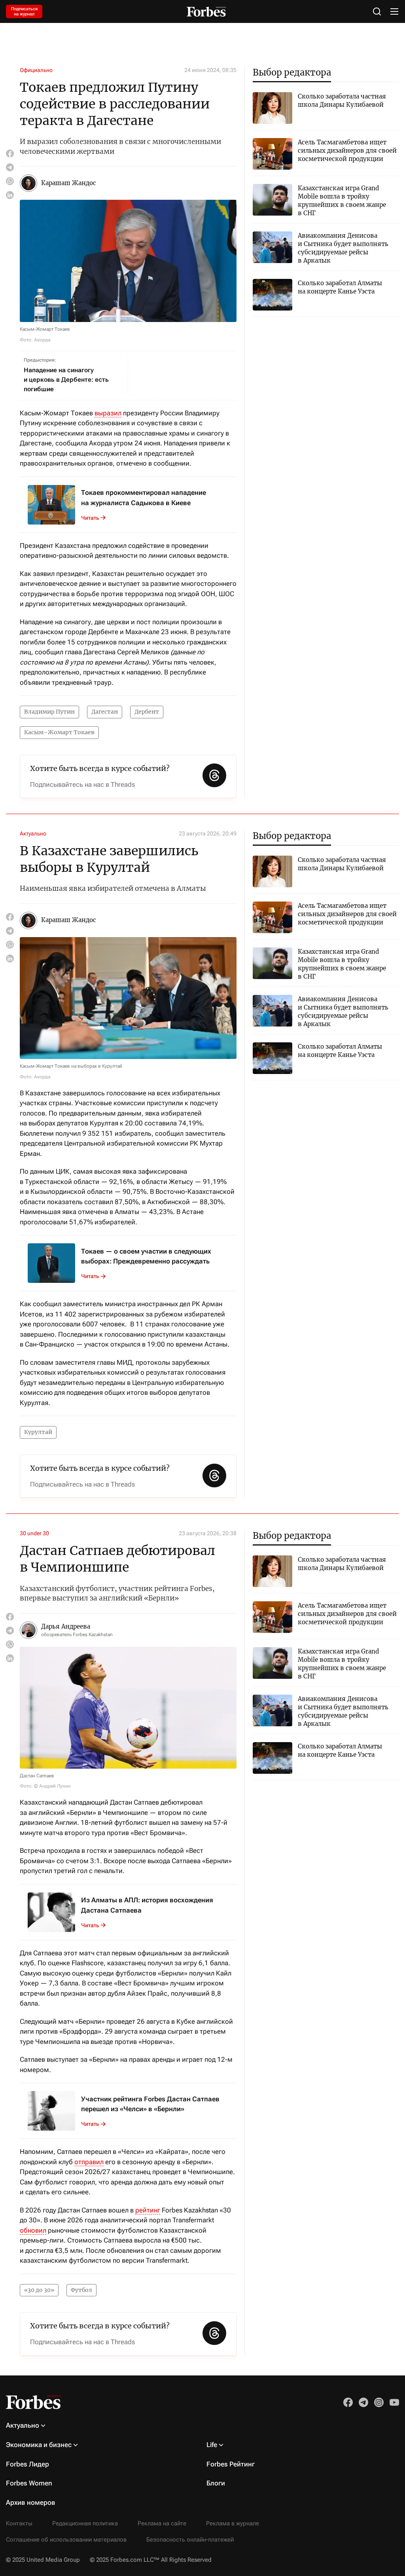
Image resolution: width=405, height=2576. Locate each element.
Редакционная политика (85, 2523)
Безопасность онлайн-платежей (190, 2540)
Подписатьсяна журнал (24, 11)
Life (212, 2445)
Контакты (19, 2523)
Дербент (147, 712)
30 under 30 (34, 1533)
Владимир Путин (49, 712)
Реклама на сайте (162, 2523)
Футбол (81, 2290)
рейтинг (148, 2210)
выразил (108, 413)
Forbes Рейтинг (231, 2464)
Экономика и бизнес (39, 2445)
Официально (36, 70)
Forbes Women (29, 2483)
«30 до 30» (39, 2290)
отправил (89, 2162)
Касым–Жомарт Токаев (59, 732)
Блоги (216, 2483)
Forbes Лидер (27, 2464)
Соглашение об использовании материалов (66, 2540)
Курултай (38, 1432)
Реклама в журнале (233, 2523)
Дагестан (105, 712)
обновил (33, 2230)
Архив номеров (31, 2502)
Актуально (33, 833)
